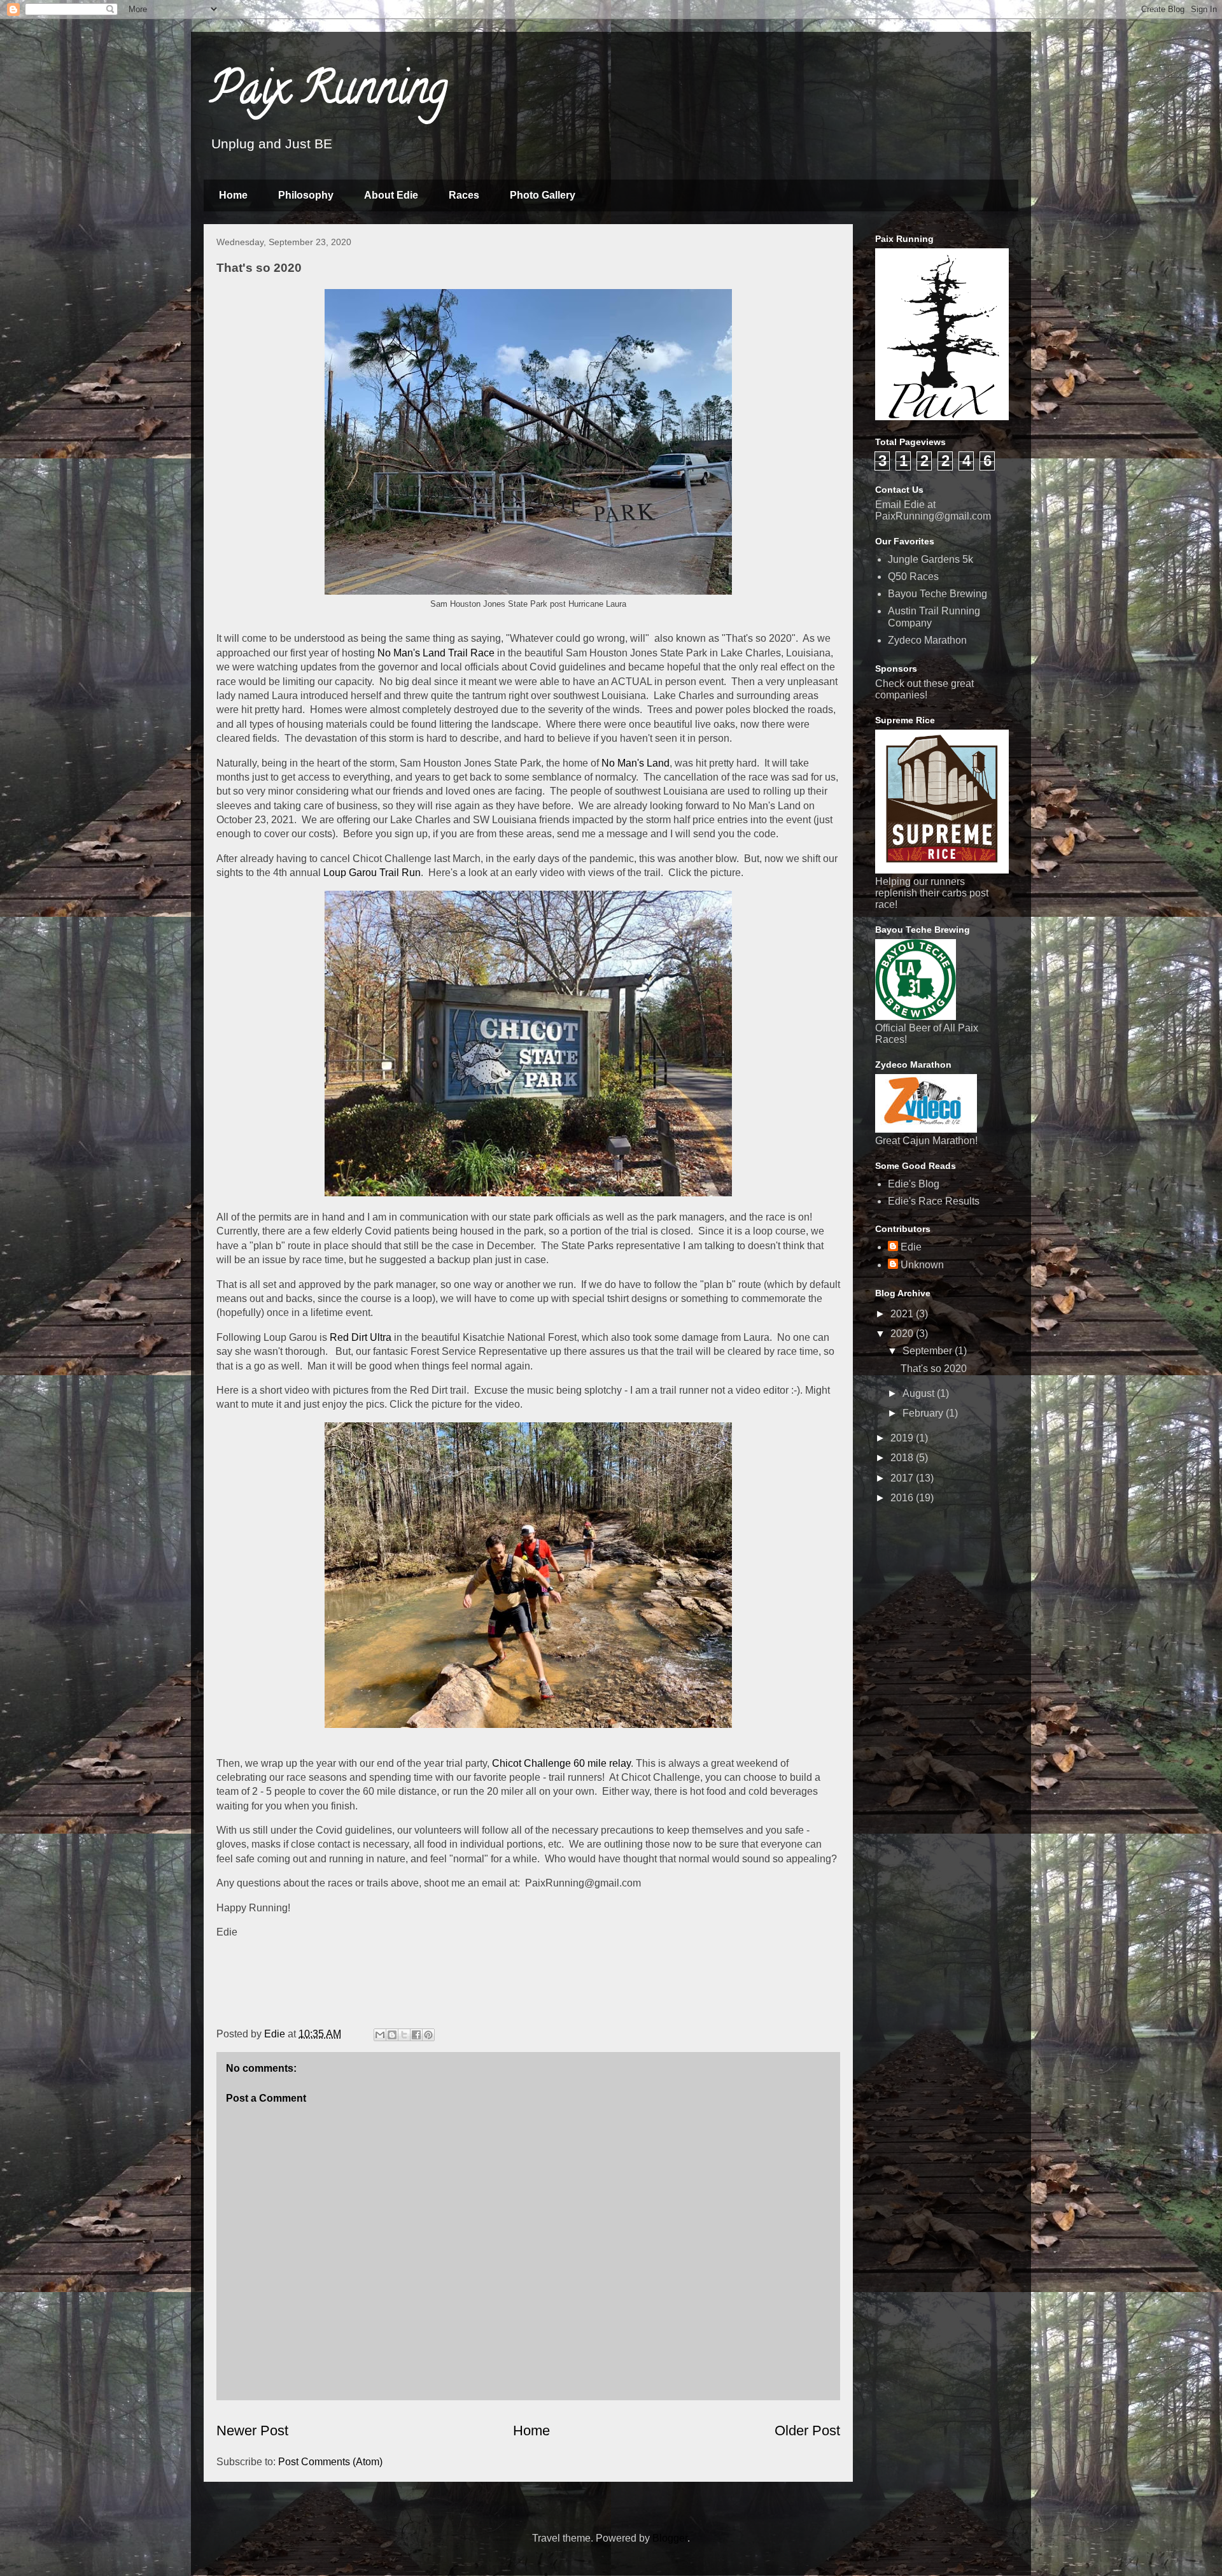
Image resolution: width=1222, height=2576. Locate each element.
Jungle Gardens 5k (931, 559)
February (924, 1413)
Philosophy (306, 195)
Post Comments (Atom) (330, 2462)
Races (464, 195)
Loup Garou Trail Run (372, 873)
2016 (903, 1498)
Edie (911, 1247)
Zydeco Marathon (927, 640)
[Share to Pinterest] (428, 2035)
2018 (903, 1458)
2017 (903, 1478)
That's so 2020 (934, 1369)
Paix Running (329, 93)
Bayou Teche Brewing (938, 594)
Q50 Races (913, 577)
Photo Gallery (543, 195)
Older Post (807, 2431)
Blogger (670, 2538)
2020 (903, 1334)
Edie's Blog (914, 1184)
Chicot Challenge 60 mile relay (561, 1763)
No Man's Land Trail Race (436, 653)
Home (233, 195)
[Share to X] (404, 2035)
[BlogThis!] (392, 2035)
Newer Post (252, 2431)
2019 (903, 1438)
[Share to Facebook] (416, 2035)
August (920, 1393)
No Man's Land (636, 763)
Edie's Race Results (934, 1201)
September (929, 1351)
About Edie (391, 195)
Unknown (922, 1265)
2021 (903, 1314)
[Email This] (380, 2035)
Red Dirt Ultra (361, 1337)
